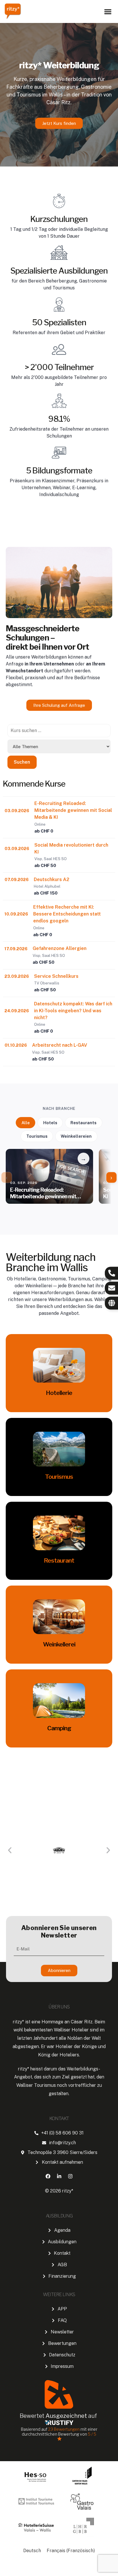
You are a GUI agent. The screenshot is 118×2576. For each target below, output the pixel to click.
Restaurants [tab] (83, 1123)
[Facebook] (48, 2176)
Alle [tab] (26, 1123)
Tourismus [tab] (37, 1136)
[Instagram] (70, 2176)
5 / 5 (92, 2434)
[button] (108, 12)
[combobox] (59, 731)
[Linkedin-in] (59, 2176)
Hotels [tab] (50, 1123)
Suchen (22, 762)
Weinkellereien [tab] (76, 1136)
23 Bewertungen (64, 2429)
